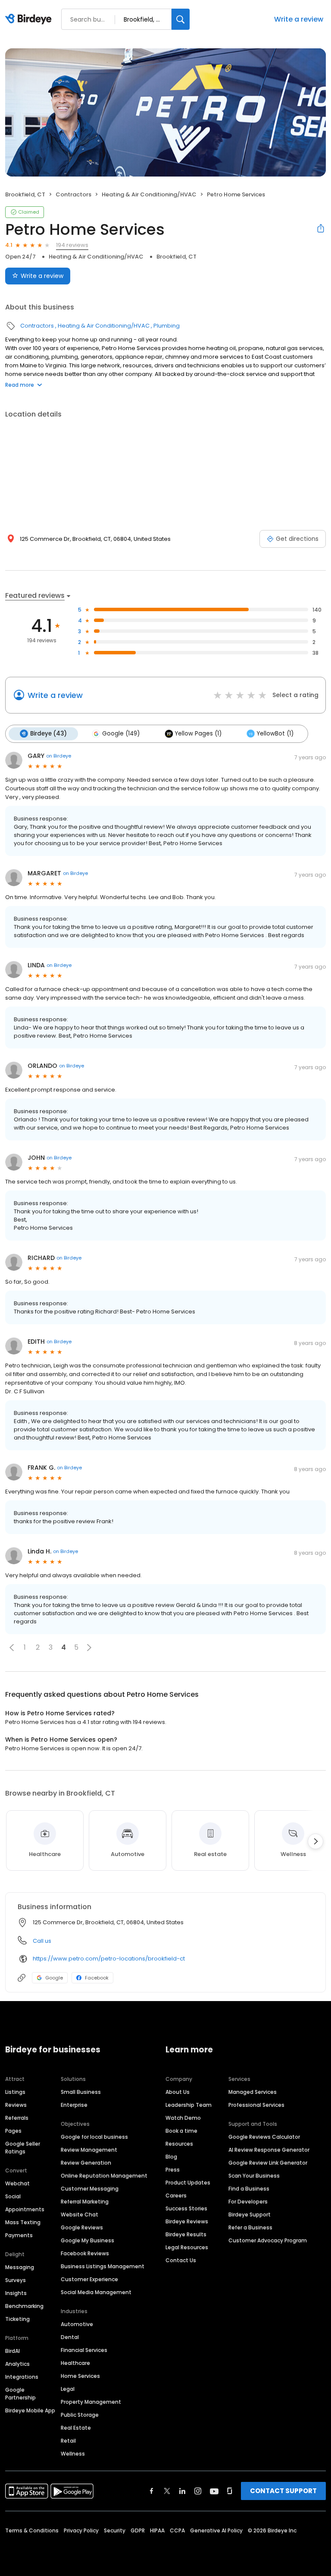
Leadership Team (189, 2105)
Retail (68, 2441)
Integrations (22, 2377)
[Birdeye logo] (30, 19)
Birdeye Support (250, 2215)
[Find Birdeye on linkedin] (182, 2491)
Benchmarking (24, 2306)
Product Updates (188, 2183)
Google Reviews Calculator (264, 2137)
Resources (179, 2144)
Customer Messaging (90, 2189)
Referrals (17, 2118)
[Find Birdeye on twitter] (167, 2491)
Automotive (77, 2324)
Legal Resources (187, 2247)
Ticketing (17, 2319)
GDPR (138, 2530)
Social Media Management (96, 2292)
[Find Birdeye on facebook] (152, 2491)
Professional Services (256, 2105)
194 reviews (72, 245)
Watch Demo (183, 2118)
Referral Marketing (85, 2202)
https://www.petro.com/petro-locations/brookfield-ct (109, 1959)
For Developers (248, 2202)
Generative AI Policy (216, 2530)
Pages (13, 2131)
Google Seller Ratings (23, 2148)
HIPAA (157, 2530)
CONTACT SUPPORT (283, 2491)
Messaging (20, 2267)
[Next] (315, 1841)
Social (13, 2196)
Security (115, 2530)
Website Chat (80, 2215)
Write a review (299, 19)
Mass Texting (23, 2222)
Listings (15, 2092)
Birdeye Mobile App (30, 2410)
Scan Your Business (254, 2176)
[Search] (181, 19)
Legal (68, 2389)
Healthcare (75, 2363)
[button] (12, 1648)
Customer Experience (89, 2279)
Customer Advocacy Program (268, 2240)
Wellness (73, 2454)
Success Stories (186, 2208)
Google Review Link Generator (268, 2163)
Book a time (181, 2131)
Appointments (25, 2209)
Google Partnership (20, 2394)
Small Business (81, 2092)
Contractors (73, 194)
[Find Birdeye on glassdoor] (230, 2491)
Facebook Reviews (85, 2253)
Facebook (97, 1978)
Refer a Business (250, 2227)
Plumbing (167, 326)
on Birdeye (59, 756)
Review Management (89, 2150)
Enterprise (74, 2105)
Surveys (16, 2280)
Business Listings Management (103, 2266)
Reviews (16, 2105)
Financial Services (84, 2350)
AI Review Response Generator (269, 2150)
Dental (70, 2337)
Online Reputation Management (104, 2176)
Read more (20, 385)
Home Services (80, 2376)
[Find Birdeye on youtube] (214, 2491)
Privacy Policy (81, 2530)
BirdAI (12, 2351)
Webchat (17, 2183)
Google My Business (87, 2240)
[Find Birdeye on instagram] (198, 2491)
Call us (42, 1941)
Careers (176, 2196)
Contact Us (181, 2260)
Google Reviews (82, 2227)
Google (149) (121, 734)
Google (54, 1978)
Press (173, 2170)
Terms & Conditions (32, 2530)
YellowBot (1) (275, 734)
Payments (19, 2235)
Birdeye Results (186, 2234)
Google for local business (94, 2137)
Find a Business (249, 2189)
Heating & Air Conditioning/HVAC (149, 194)
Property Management (91, 2402)
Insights (16, 2293)
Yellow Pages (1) (198, 734)
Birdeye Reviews (187, 2221)
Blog (171, 2157)
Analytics (17, 2364)
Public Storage (80, 2415)
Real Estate (76, 2428)
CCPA (177, 2530)
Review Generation (86, 2163)
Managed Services (253, 2092)
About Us (178, 2092)
